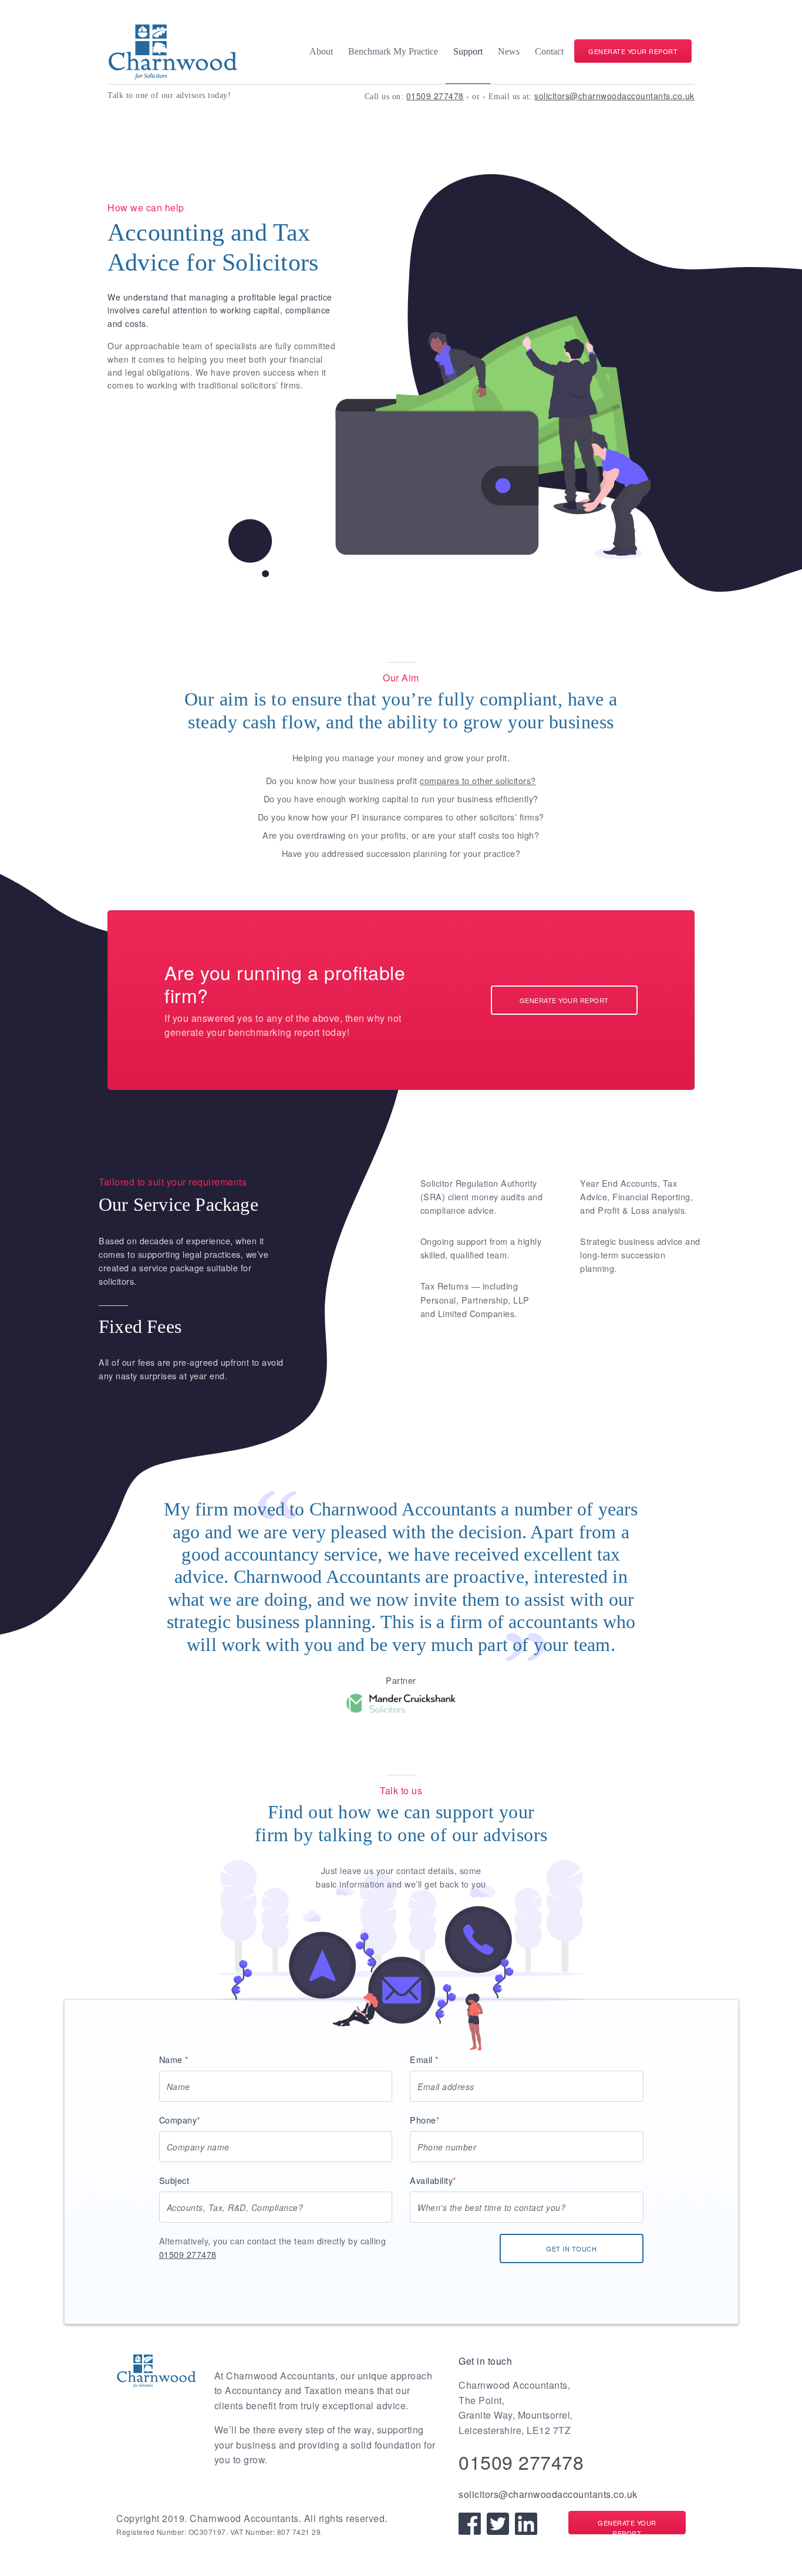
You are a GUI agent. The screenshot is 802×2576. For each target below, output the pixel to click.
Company (180, 2120)
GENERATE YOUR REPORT (633, 51)
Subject (174, 2180)
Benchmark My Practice (393, 51)
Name (174, 2059)
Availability (433, 2180)
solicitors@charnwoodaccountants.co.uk (614, 96)
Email (424, 2059)
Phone (425, 2120)
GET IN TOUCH (571, 2248)
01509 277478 (435, 96)
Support (468, 51)
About (321, 51)
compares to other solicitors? (478, 780)
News (509, 51)
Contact (549, 51)
